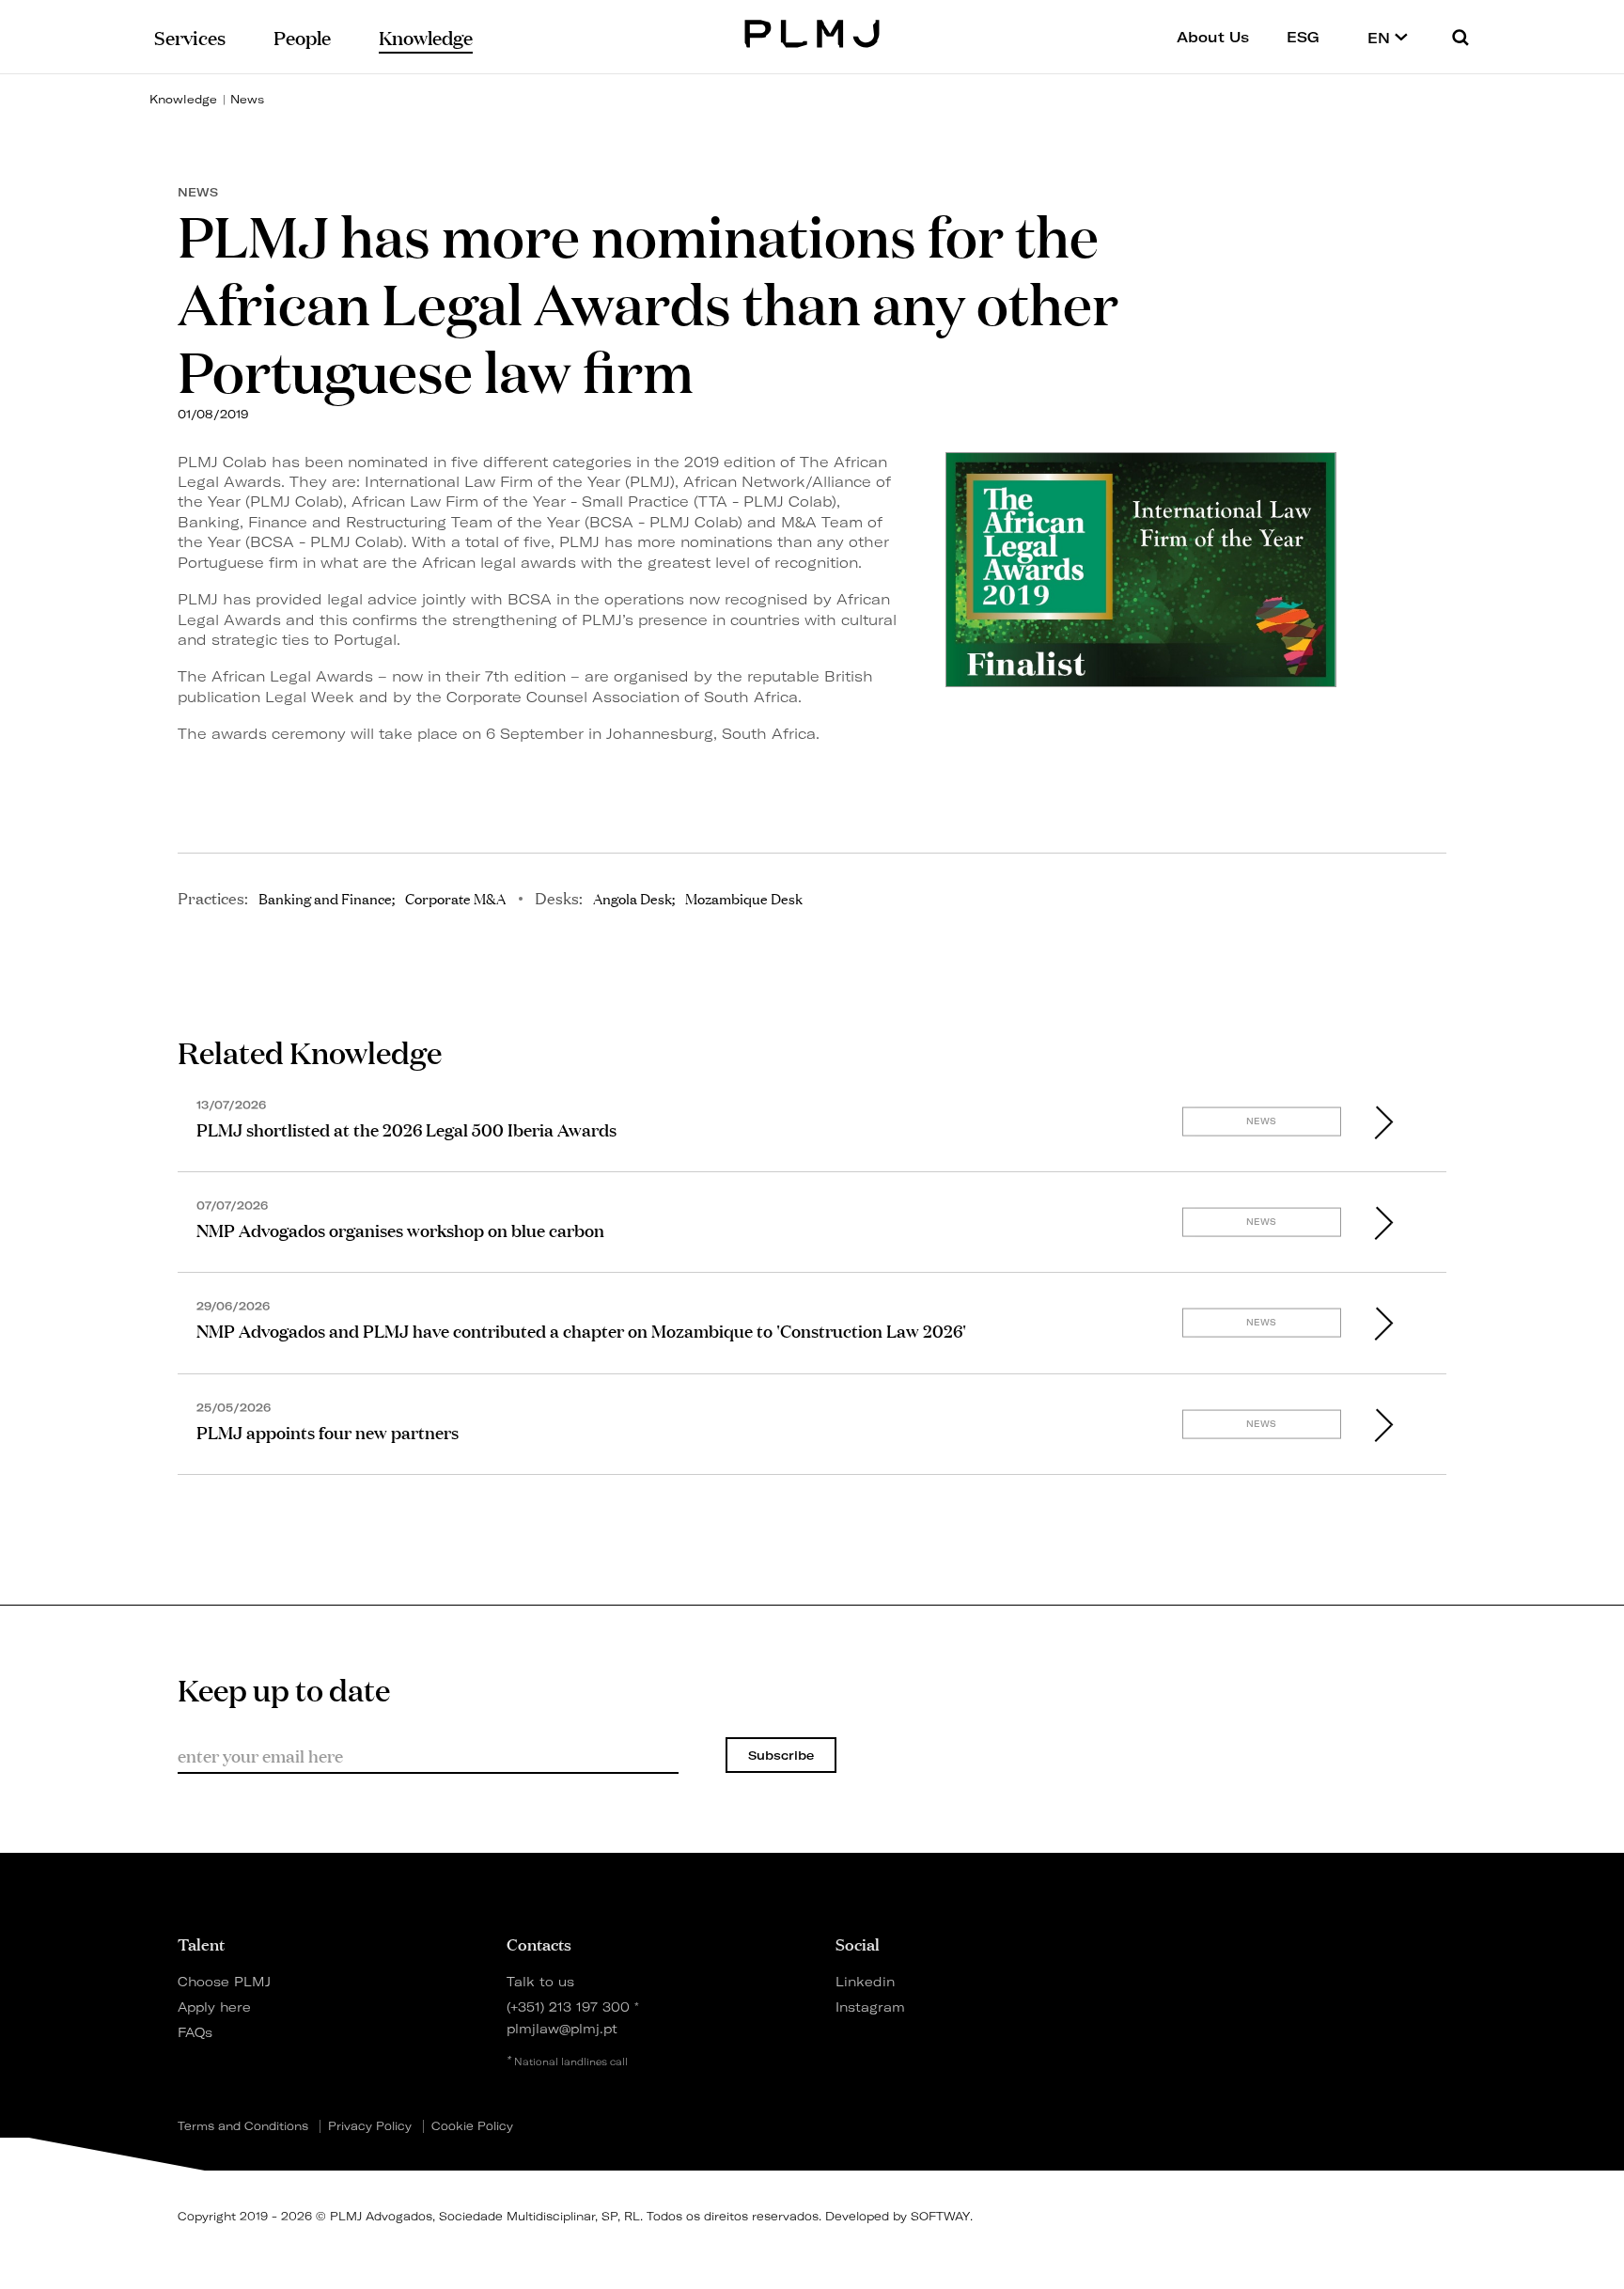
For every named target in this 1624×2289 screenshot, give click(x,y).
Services (190, 36)
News (247, 99)
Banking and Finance (325, 898)
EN (1381, 38)
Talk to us (540, 1981)
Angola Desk (632, 898)
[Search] (1460, 37)
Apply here (214, 2007)
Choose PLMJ (224, 1981)
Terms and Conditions (243, 2126)
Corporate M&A (455, 898)
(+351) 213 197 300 (568, 2007)
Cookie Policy (472, 2126)
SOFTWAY (940, 2216)
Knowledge (183, 99)
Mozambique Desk (744, 898)
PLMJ (812, 31)
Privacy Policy (370, 2126)
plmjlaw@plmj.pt (562, 2028)
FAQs (195, 2032)
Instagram (870, 2007)
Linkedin (865, 1981)
